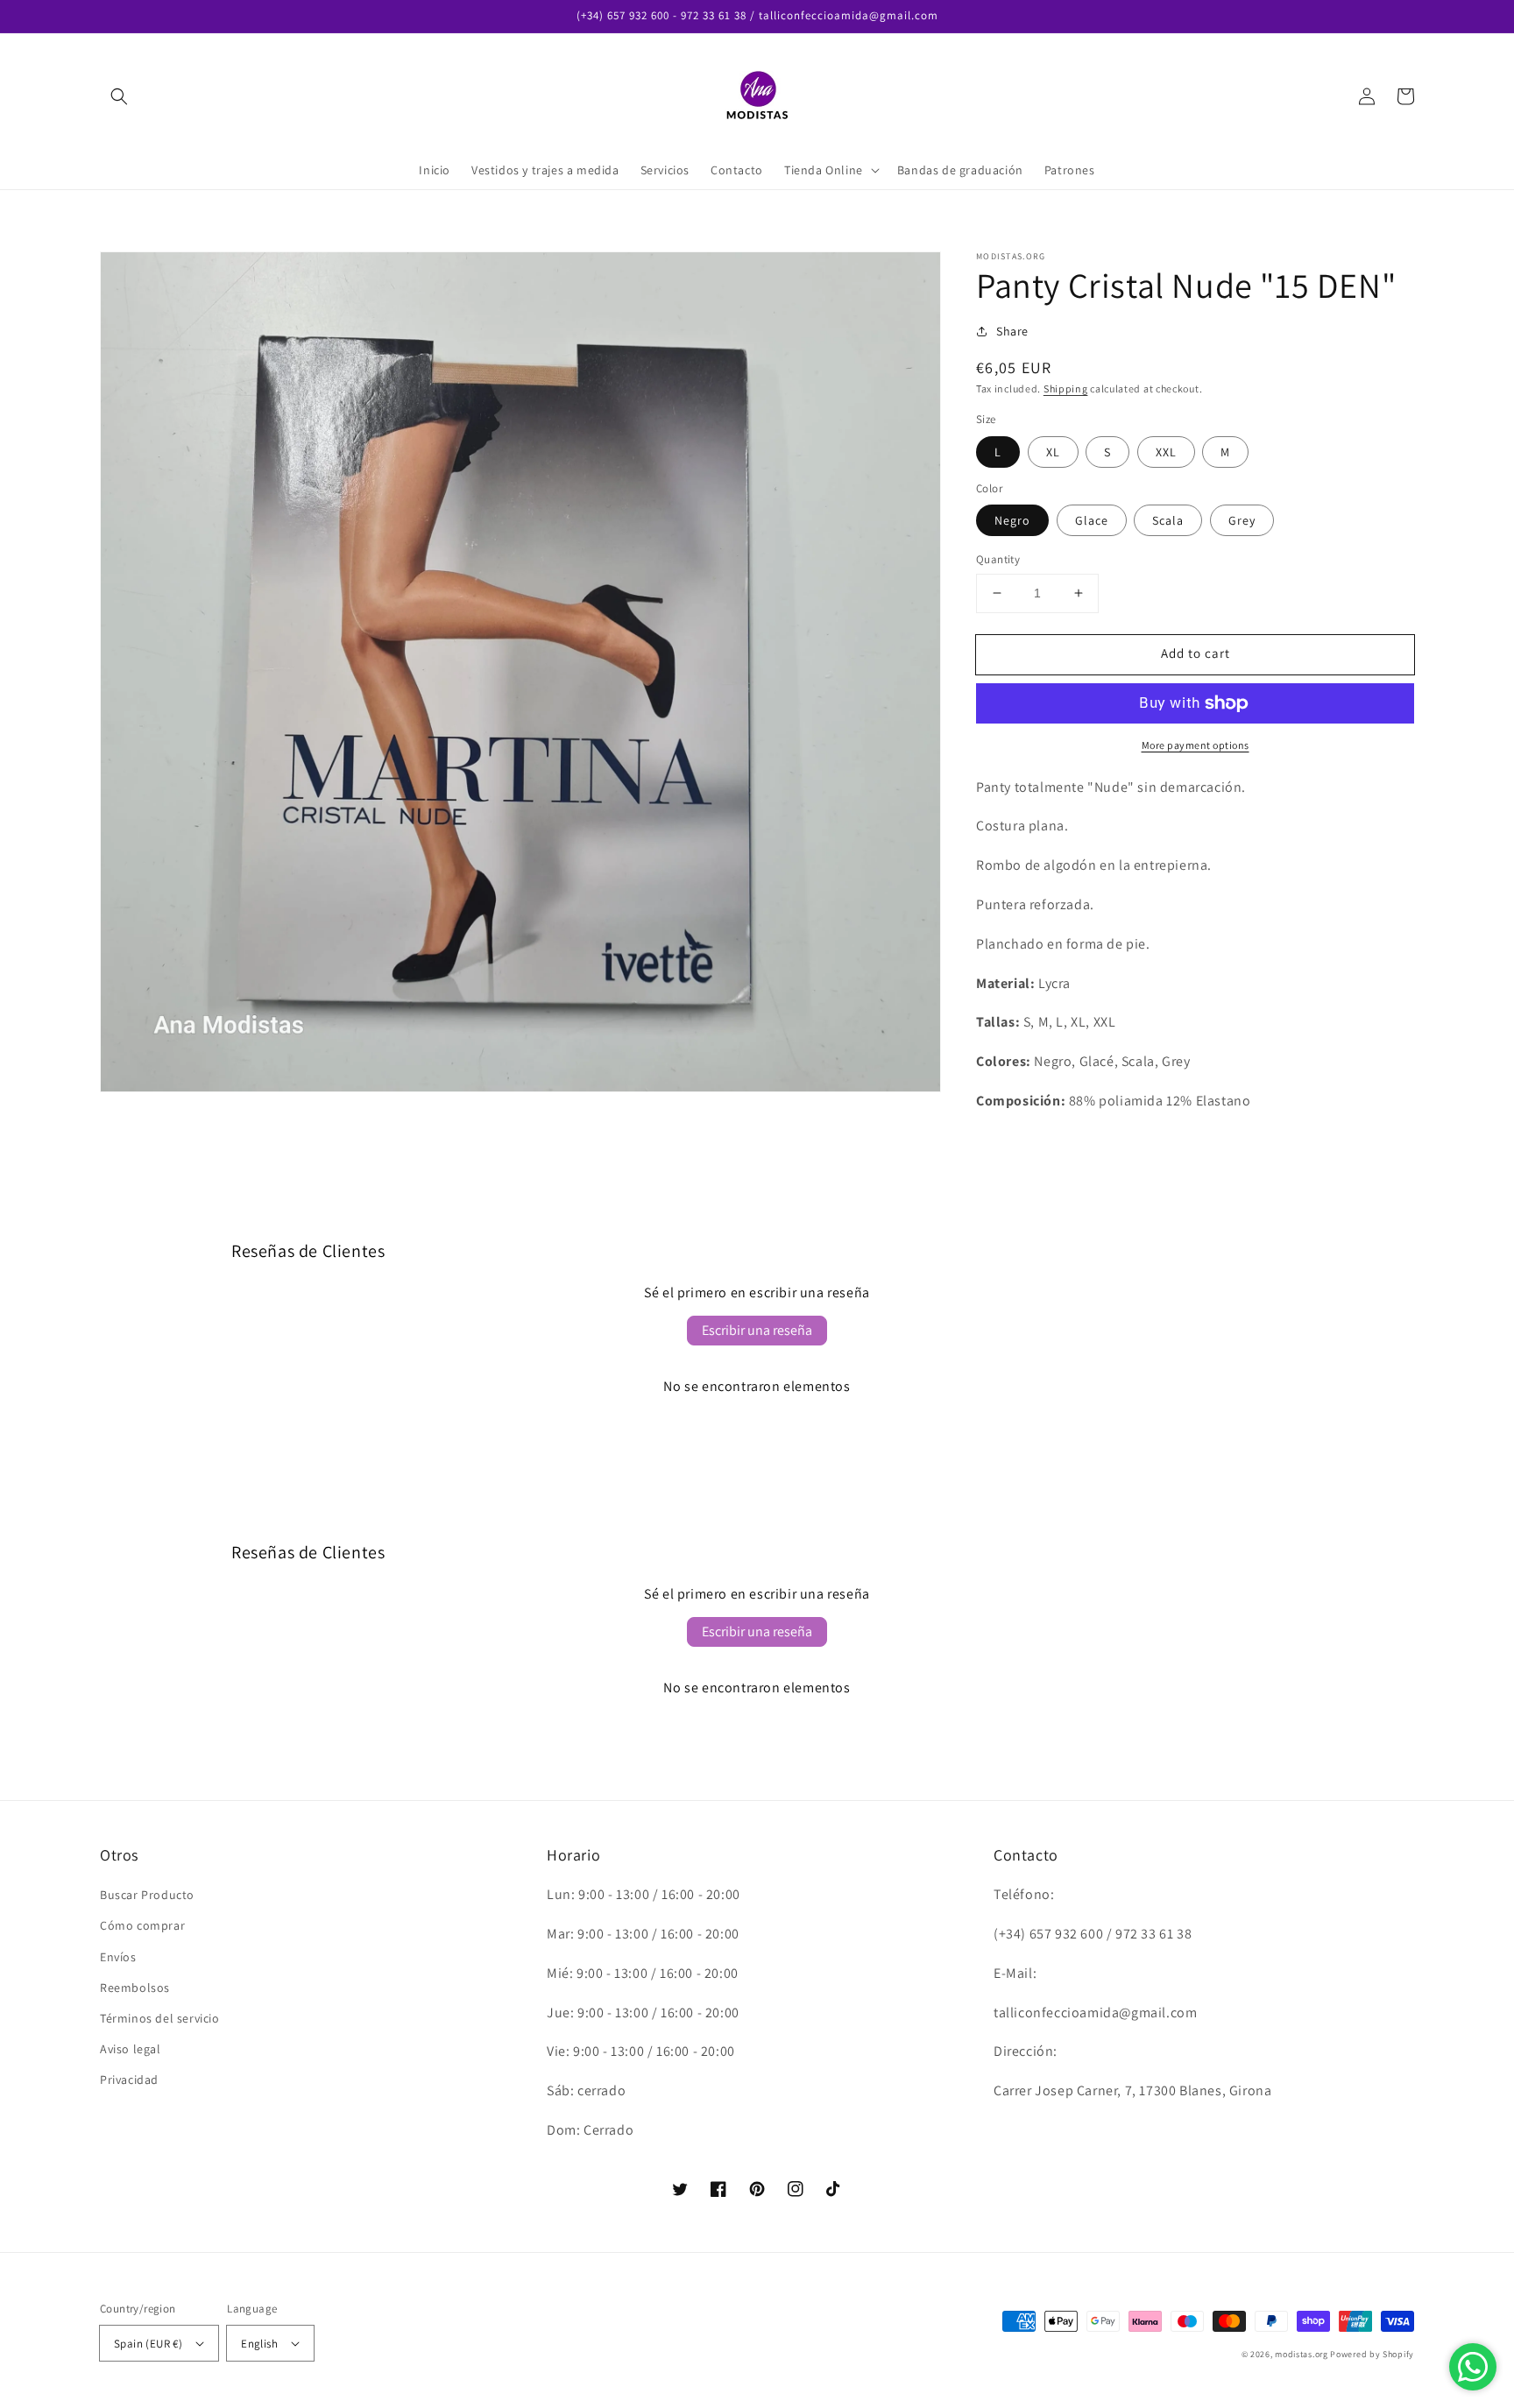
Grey (1242, 520)
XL (1053, 452)
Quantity (998, 559)
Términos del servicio (160, 2018)
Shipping (1066, 388)
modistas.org (1301, 2354)
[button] (119, 96)
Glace (1092, 520)
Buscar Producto (147, 1895)
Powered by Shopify (1372, 2354)
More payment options (1196, 745)
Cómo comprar (142, 1925)
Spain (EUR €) (148, 2344)
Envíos (118, 1957)
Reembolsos (135, 1988)
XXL (1166, 452)
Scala (1168, 520)
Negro (1012, 520)
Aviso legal (131, 2049)
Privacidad (129, 2080)
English (259, 2344)
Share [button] (1012, 331)
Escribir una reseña (757, 1330)
